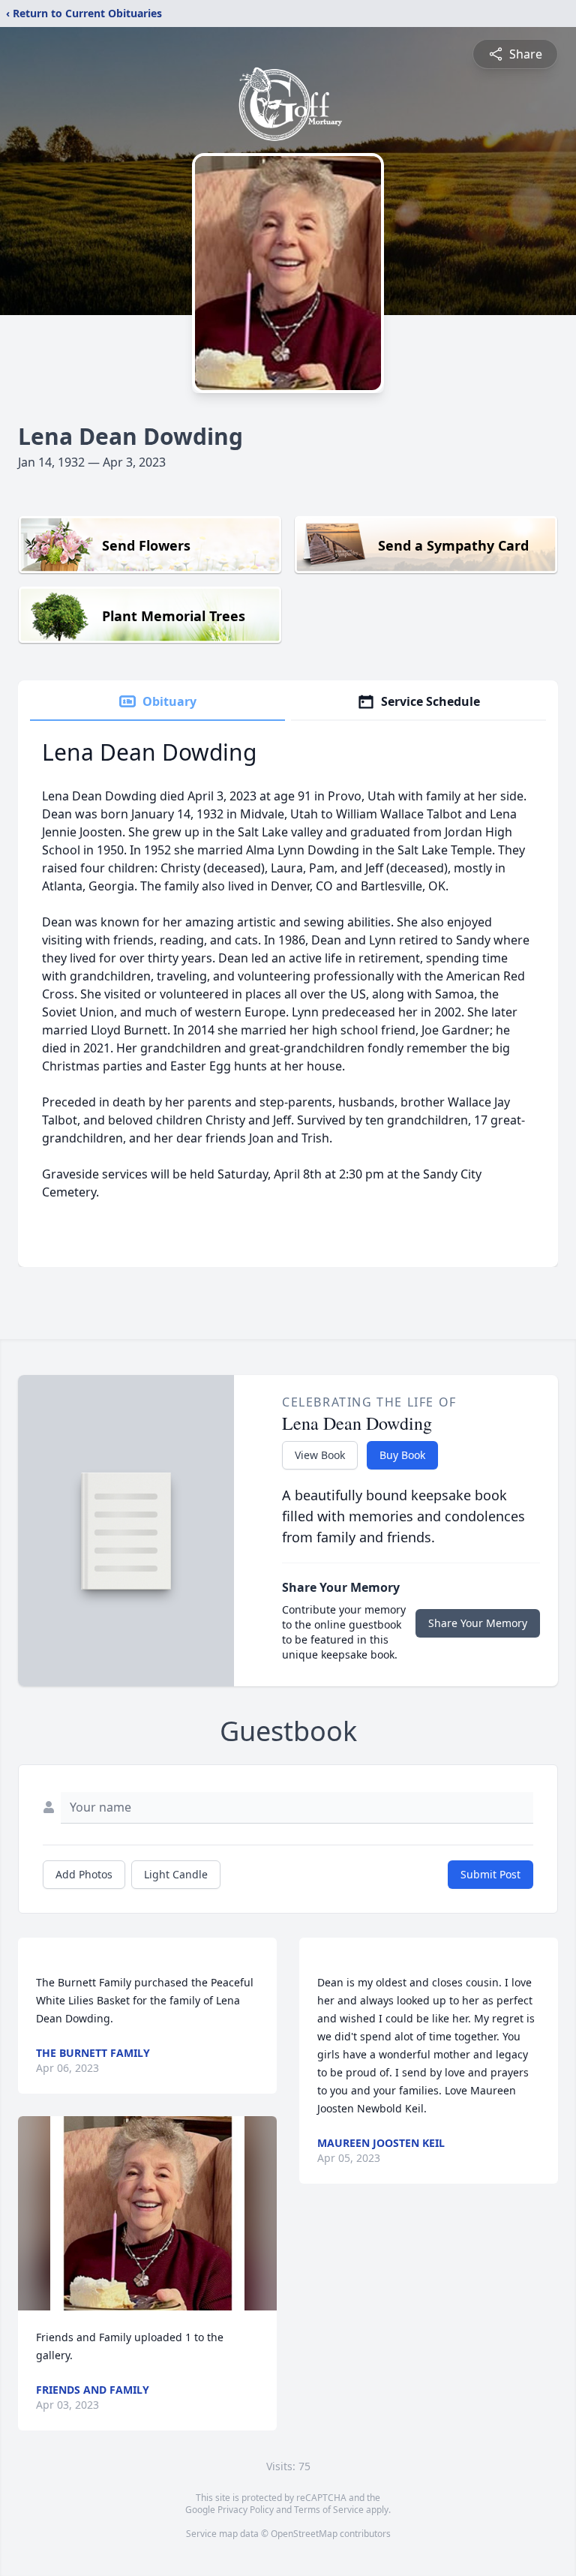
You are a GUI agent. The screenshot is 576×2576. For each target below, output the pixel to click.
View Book (320, 1455)
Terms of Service (329, 2510)
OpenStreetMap (304, 2534)
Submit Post (490, 1874)
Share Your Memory (478, 1623)
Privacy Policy (246, 2510)
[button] (147, 2213)
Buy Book (402, 1455)
